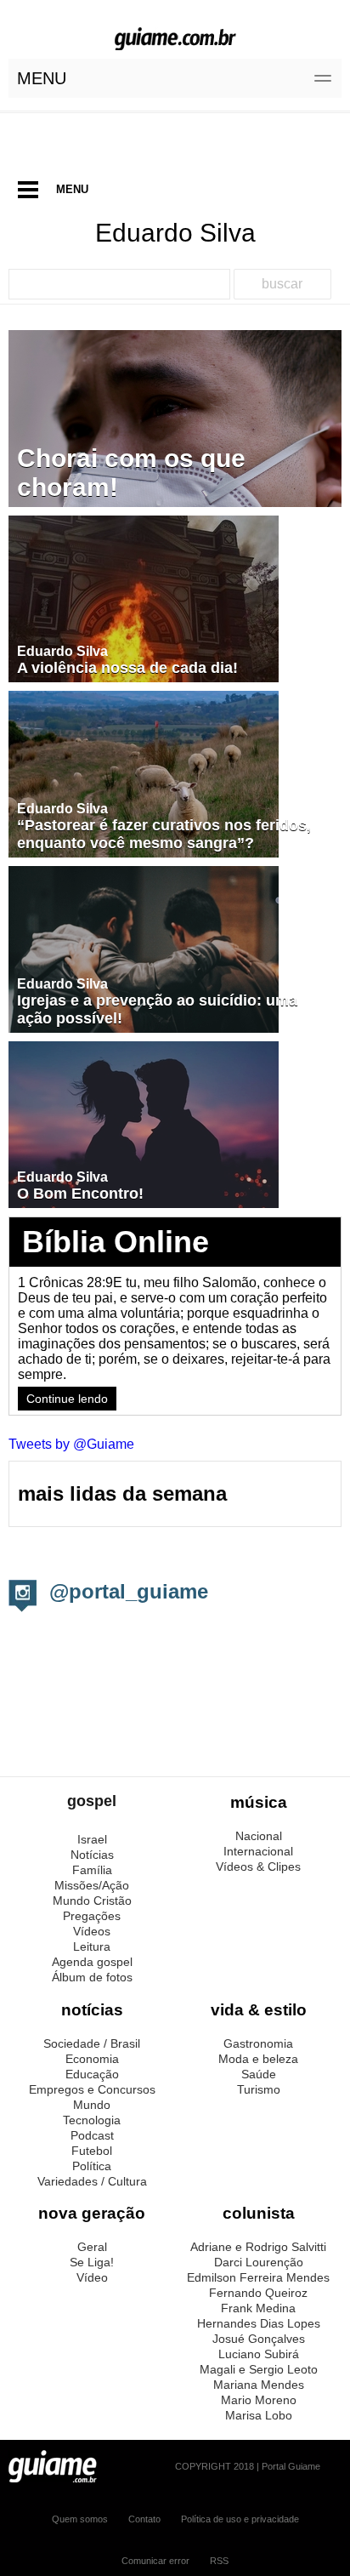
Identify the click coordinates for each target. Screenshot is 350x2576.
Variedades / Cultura (92, 2181)
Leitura (92, 1946)
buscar (282, 284)
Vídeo (92, 2277)
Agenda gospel (92, 1962)
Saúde (259, 2074)
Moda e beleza (258, 2059)
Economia (92, 2059)
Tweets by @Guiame (71, 1444)
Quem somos (80, 2519)
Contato (144, 2519)
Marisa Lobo (259, 2415)
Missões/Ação (92, 1885)
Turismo (259, 2089)
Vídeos (92, 1931)
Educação (92, 2074)
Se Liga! (92, 2262)
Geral (92, 2247)
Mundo (92, 2105)
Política (92, 2166)
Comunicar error (155, 2561)
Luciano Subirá (259, 2354)
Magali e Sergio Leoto (259, 2369)
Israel (92, 1839)
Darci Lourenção (259, 2262)
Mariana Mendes (259, 2385)
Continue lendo (67, 1399)
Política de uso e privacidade (240, 2519)
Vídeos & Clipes (258, 1866)
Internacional (258, 1851)
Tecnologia (92, 2120)
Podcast (92, 2135)
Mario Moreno (259, 2400)
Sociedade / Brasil (92, 2043)
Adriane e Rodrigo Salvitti (258, 2247)
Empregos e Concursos (92, 2089)
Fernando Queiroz (258, 2293)
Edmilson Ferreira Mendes (258, 2277)
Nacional (259, 1836)
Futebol (92, 2151)
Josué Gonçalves (259, 2339)
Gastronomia (258, 2043)
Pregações (92, 1916)
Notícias (92, 1855)
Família (92, 1870)
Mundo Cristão (92, 1901)
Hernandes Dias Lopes (259, 2323)
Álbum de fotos (92, 1977)
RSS (219, 2561)
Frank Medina (258, 2308)
